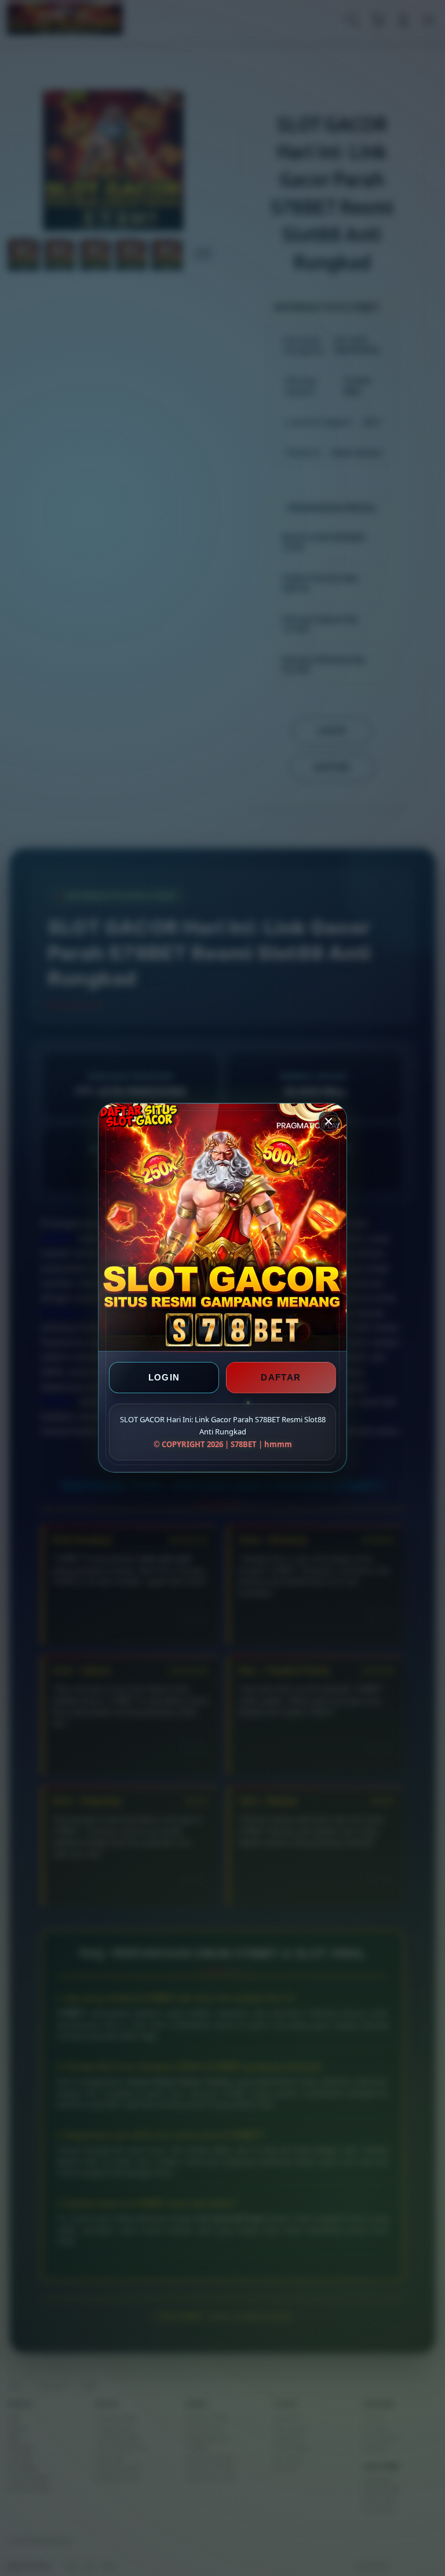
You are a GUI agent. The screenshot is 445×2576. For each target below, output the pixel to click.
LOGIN (164, 1378)
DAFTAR (281, 1378)
